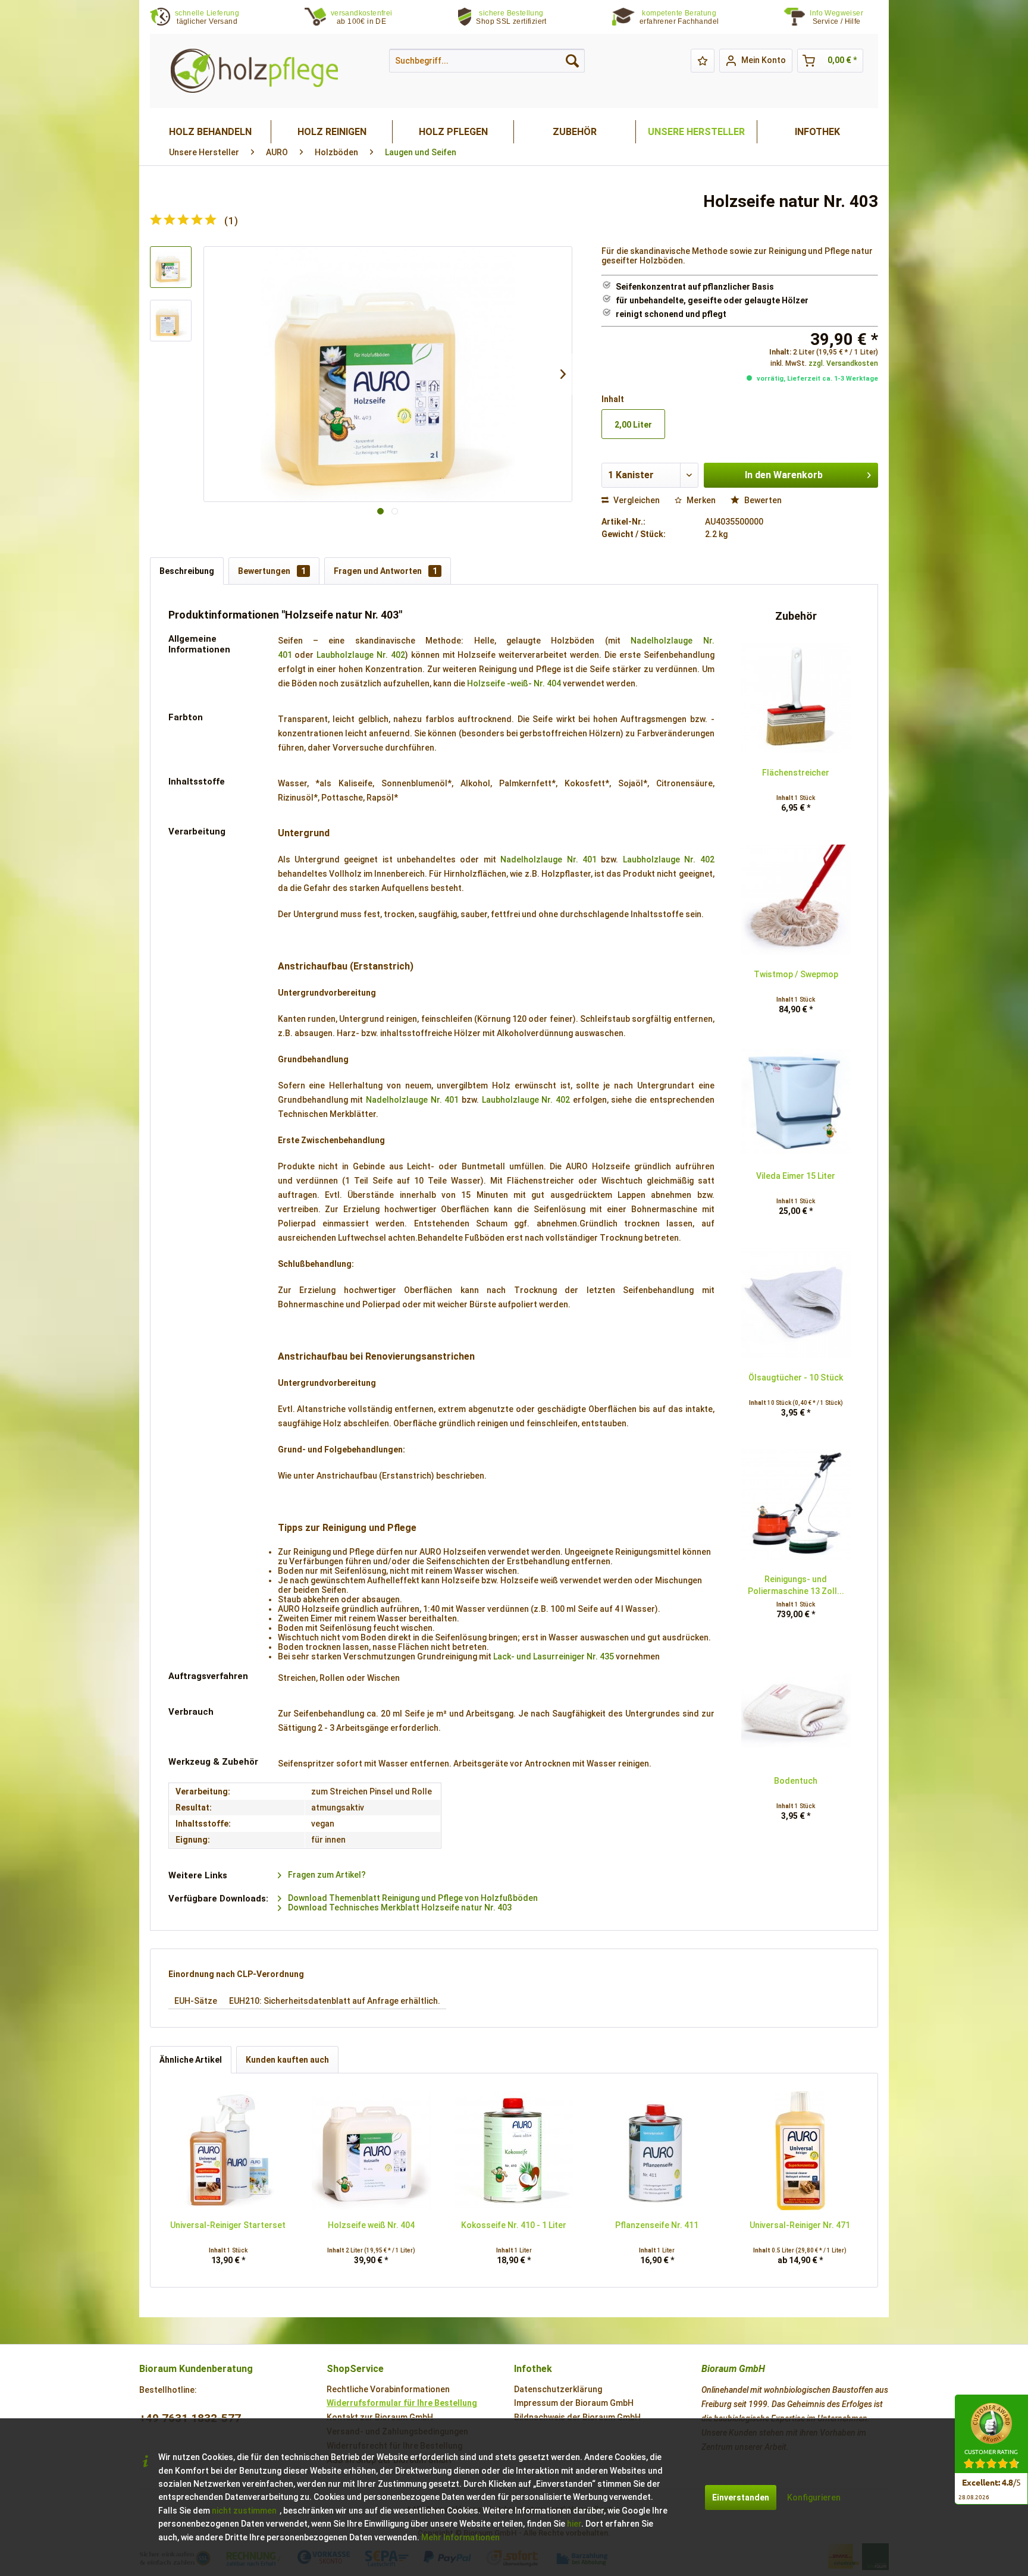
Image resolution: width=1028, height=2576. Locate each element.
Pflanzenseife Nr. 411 (657, 2225)
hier (574, 2524)
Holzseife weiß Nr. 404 (371, 2225)
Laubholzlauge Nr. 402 (361, 655)
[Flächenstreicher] (796, 698)
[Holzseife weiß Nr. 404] (371, 2151)
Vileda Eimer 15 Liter (796, 1176)
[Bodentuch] (796, 1706)
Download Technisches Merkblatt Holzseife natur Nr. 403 (399, 1907)
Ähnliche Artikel (191, 2060)
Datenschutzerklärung (558, 2389)
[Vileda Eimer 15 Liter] (796, 1102)
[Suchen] (572, 61)
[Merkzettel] (703, 61)
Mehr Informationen (460, 2537)
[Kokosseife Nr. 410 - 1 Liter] (514, 2151)
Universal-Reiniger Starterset (228, 2225)
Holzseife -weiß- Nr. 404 (514, 683)
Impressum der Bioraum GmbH (574, 2403)
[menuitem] (844, 18)
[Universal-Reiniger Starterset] (228, 2151)
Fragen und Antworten (385, 571)
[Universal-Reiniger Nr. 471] (800, 2151)
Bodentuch (796, 1781)
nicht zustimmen (244, 2511)
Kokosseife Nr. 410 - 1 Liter (514, 2225)
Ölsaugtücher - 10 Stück (796, 1378)
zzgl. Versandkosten (843, 363)
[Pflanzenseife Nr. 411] (657, 2151)
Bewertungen (272, 571)
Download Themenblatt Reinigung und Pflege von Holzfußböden (412, 1898)
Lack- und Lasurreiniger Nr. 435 (554, 1656)
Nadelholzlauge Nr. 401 (549, 859)
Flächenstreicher (796, 773)
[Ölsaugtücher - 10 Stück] (796, 1303)
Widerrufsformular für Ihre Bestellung (402, 2403)
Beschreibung (187, 571)
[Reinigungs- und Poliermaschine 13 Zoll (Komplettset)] (796, 1505)
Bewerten (762, 500)
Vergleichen (636, 500)
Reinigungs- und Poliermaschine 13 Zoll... (796, 1585)
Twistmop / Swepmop (796, 974)
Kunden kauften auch (287, 2060)
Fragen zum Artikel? (326, 1875)
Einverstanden (741, 2497)
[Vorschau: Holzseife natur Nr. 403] (171, 267)
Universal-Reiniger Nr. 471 (800, 2225)
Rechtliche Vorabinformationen (388, 2389)
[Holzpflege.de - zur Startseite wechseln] (254, 71)
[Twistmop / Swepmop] (796, 900)
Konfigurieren (814, 2497)
